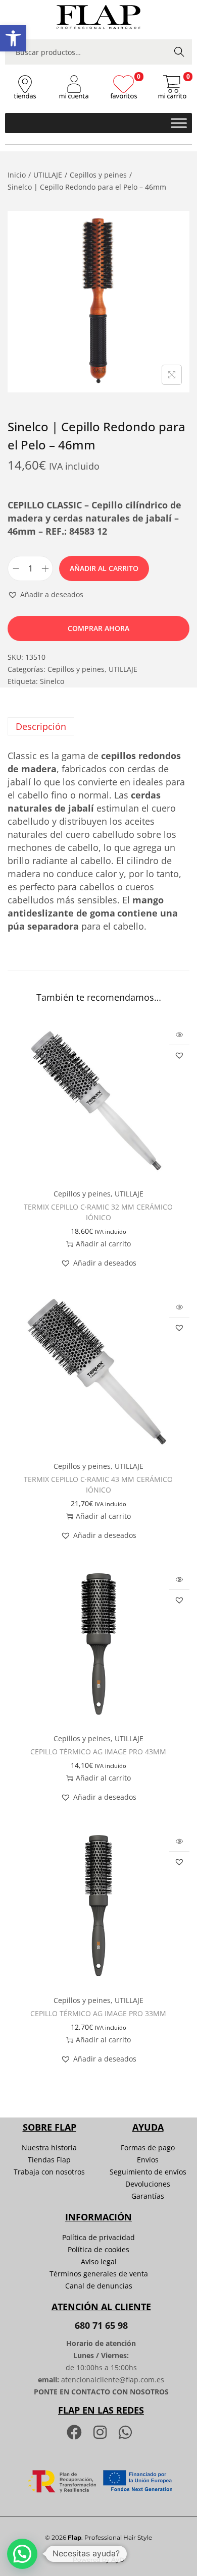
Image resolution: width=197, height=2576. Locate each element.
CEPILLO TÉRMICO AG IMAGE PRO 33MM (98, 2013)
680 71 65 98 (101, 2325)
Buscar (179, 52)
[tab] (98, 726)
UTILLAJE (48, 175)
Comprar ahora (98, 628)
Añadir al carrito (104, 568)
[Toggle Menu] (179, 123)
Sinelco (52, 681)
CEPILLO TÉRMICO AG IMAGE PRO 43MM (98, 1752)
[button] (13, 38)
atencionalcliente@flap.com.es (113, 2380)
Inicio (17, 175)
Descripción (41, 726)
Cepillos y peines (98, 175)
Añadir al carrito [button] (103, 1244)
